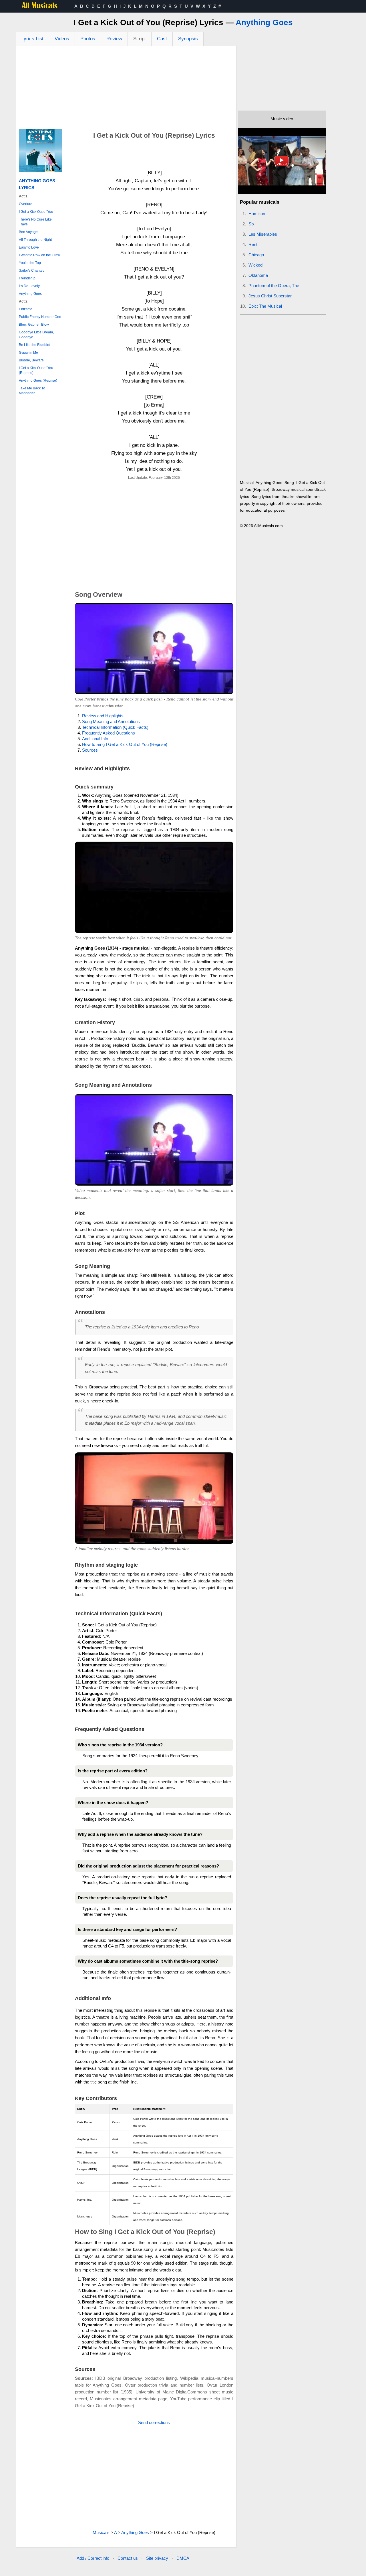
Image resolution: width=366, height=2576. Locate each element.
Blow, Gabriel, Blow (34, 325)
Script (140, 39)
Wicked (255, 265)
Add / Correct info (93, 2558)
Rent (253, 244)
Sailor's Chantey (32, 271)
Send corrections (154, 2422)
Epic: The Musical (265, 306)
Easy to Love (29, 247)
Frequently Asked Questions (109, 733)
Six (251, 224)
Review (114, 39)
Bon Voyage (28, 232)
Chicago (256, 255)
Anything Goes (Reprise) (38, 381)
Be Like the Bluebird (35, 345)
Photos (88, 39)
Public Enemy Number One (40, 317)
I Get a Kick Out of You (36, 212)
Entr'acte (26, 309)
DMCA (183, 2558)
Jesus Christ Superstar (270, 296)
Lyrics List (32, 39)
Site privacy (157, 2558)
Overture (26, 204)
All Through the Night (35, 240)
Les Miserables (263, 234)
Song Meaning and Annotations (111, 721)
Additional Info (95, 739)
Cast (162, 39)
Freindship (27, 278)
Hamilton (257, 214)
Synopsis (188, 39)
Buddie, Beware (31, 360)
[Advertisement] (126, 89)
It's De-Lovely (29, 286)
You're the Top (30, 263)
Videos (62, 39)
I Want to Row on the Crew (39, 255)
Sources (90, 750)
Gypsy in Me (28, 353)
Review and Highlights (103, 716)
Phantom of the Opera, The (274, 286)
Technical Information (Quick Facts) (115, 727)
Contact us (128, 2558)
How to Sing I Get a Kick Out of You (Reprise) (125, 744)
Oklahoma (258, 275)
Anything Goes (264, 22)
